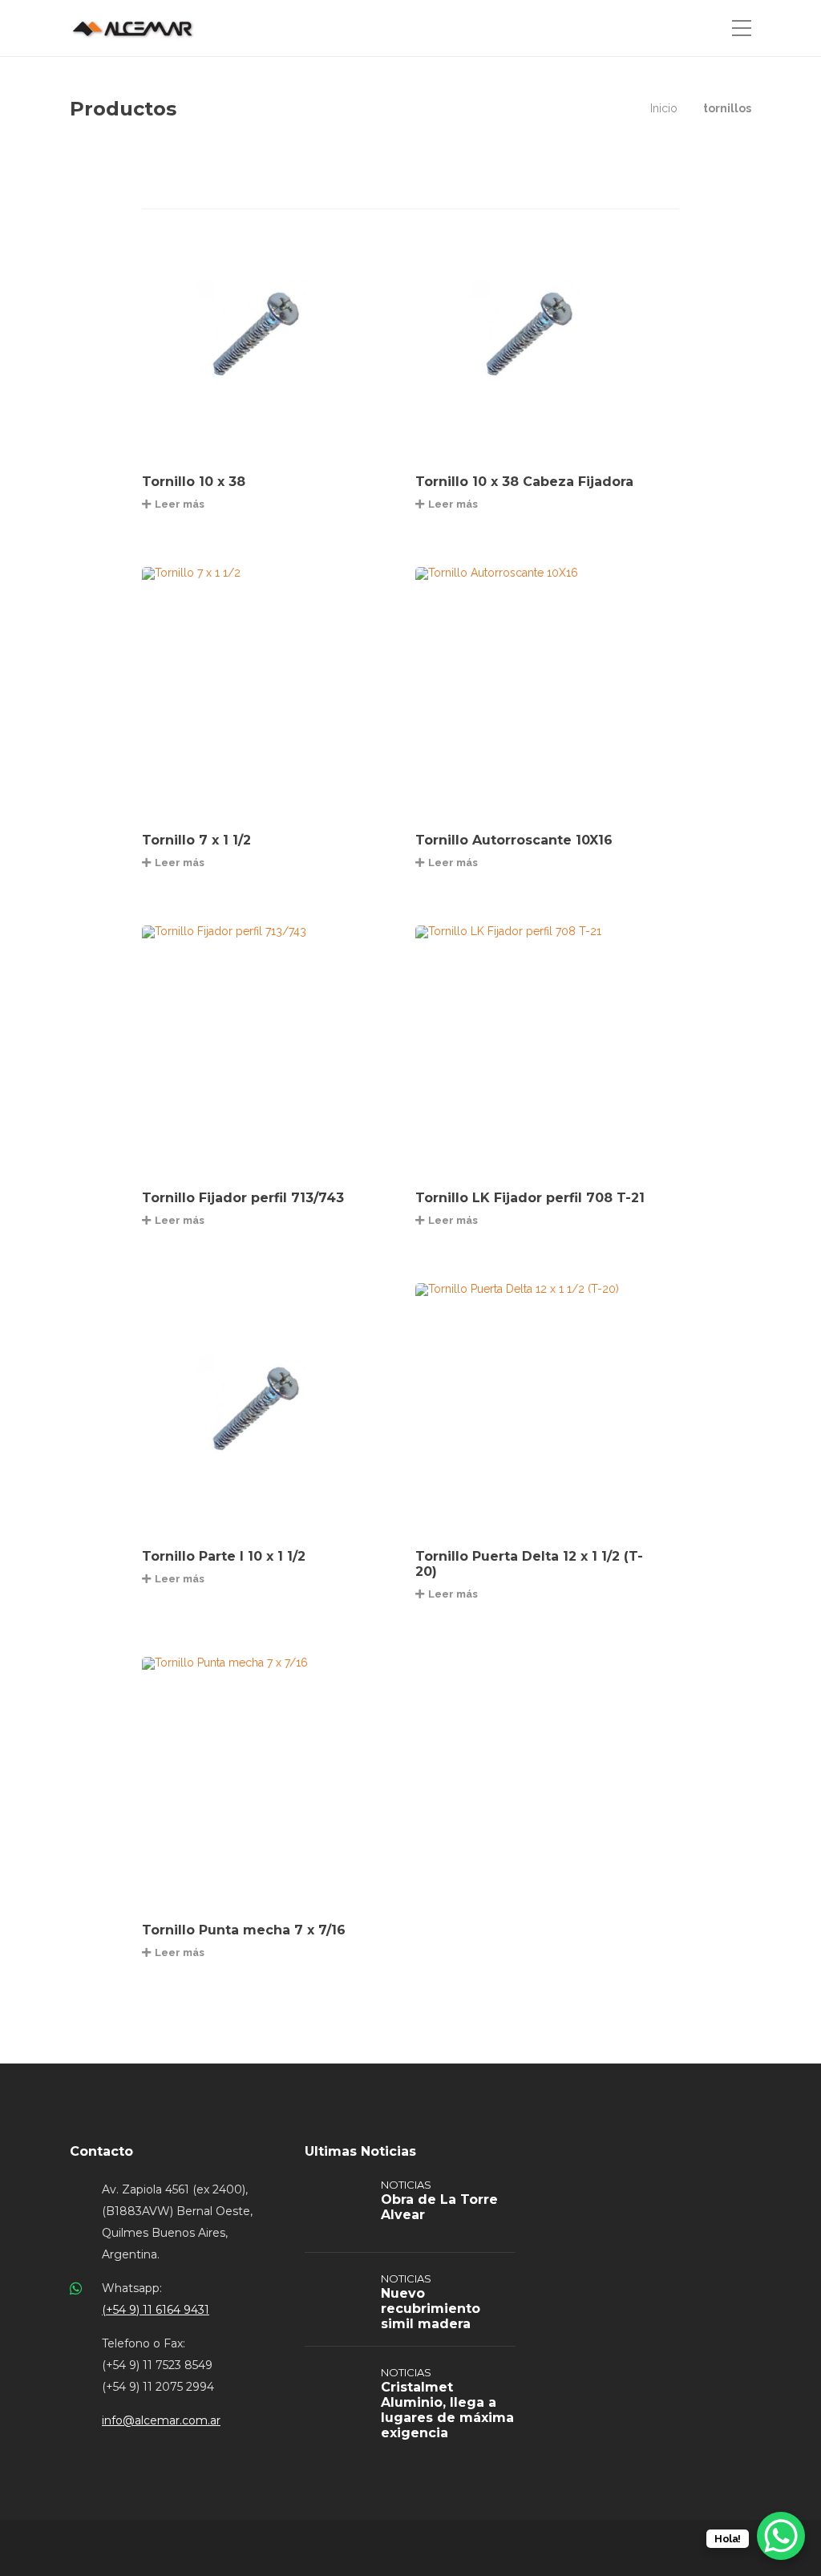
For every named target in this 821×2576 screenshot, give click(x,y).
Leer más (180, 504)
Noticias (406, 2185)
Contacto (101, 2151)
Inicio (664, 108)
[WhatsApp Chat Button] (781, 2536)
